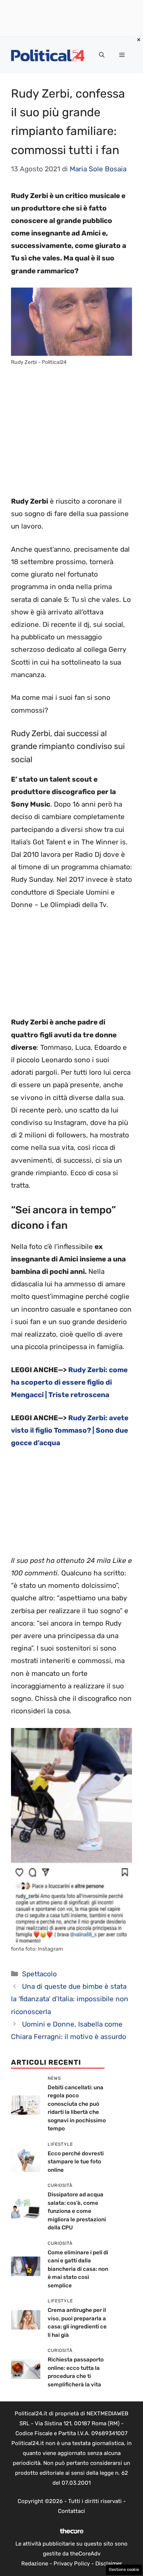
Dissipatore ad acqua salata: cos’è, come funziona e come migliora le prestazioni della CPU (77, 2211)
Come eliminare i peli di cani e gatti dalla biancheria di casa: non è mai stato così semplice (78, 2269)
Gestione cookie (124, 2570)
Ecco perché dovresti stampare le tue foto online (76, 2162)
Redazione (35, 2564)
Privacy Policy (72, 2564)
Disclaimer (109, 2564)
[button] (102, 55)
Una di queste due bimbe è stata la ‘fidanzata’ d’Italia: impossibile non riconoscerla (70, 1999)
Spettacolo (39, 1974)
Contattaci (71, 2511)
